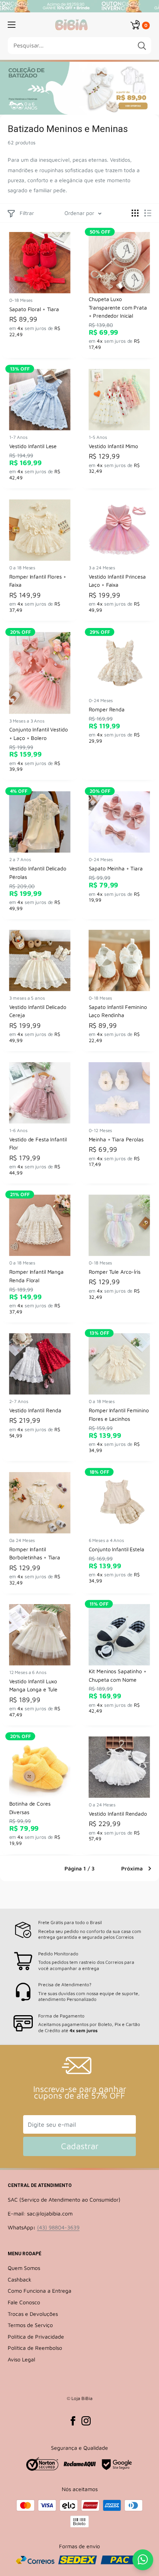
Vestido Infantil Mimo (113, 446)
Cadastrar (80, 2146)
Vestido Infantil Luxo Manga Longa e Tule (33, 1685)
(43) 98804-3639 (58, 2227)
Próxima (132, 1868)
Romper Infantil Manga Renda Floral (36, 1276)
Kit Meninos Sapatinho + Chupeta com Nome (118, 1676)
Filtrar (27, 213)
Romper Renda (107, 709)
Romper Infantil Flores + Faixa (38, 581)
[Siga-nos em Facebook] (73, 2421)
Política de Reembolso (35, 2348)
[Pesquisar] (142, 46)
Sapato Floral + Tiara (34, 309)
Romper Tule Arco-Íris (115, 1272)
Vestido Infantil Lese (33, 446)
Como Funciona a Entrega (40, 2291)
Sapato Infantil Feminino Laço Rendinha (118, 1011)
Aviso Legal (21, 2359)
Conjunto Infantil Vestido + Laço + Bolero (39, 733)
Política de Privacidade (36, 2337)
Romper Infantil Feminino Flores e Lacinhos (119, 1415)
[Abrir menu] (12, 25)
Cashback (19, 2279)
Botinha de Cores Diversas (30, 1808)
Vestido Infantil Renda (35, 1411)
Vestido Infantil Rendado (118, 1814)
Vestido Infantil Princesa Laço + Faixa (117, 581)
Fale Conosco (24, 2302)
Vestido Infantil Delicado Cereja (38, 1011)
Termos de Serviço (30, 2325)
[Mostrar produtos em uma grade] (135, 213)
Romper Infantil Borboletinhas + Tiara (35, 1553)
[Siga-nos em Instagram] (86, 2421)
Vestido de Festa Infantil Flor (38, 1143)
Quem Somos (24, 2268)
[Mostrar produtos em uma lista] (148, 213)
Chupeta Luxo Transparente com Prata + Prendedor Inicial (118, 307)
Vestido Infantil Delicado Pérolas (38, 872)
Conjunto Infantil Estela (117, 1549)
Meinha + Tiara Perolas (116, 1139)
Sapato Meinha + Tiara (116, 868)
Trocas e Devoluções (33, 2314)
